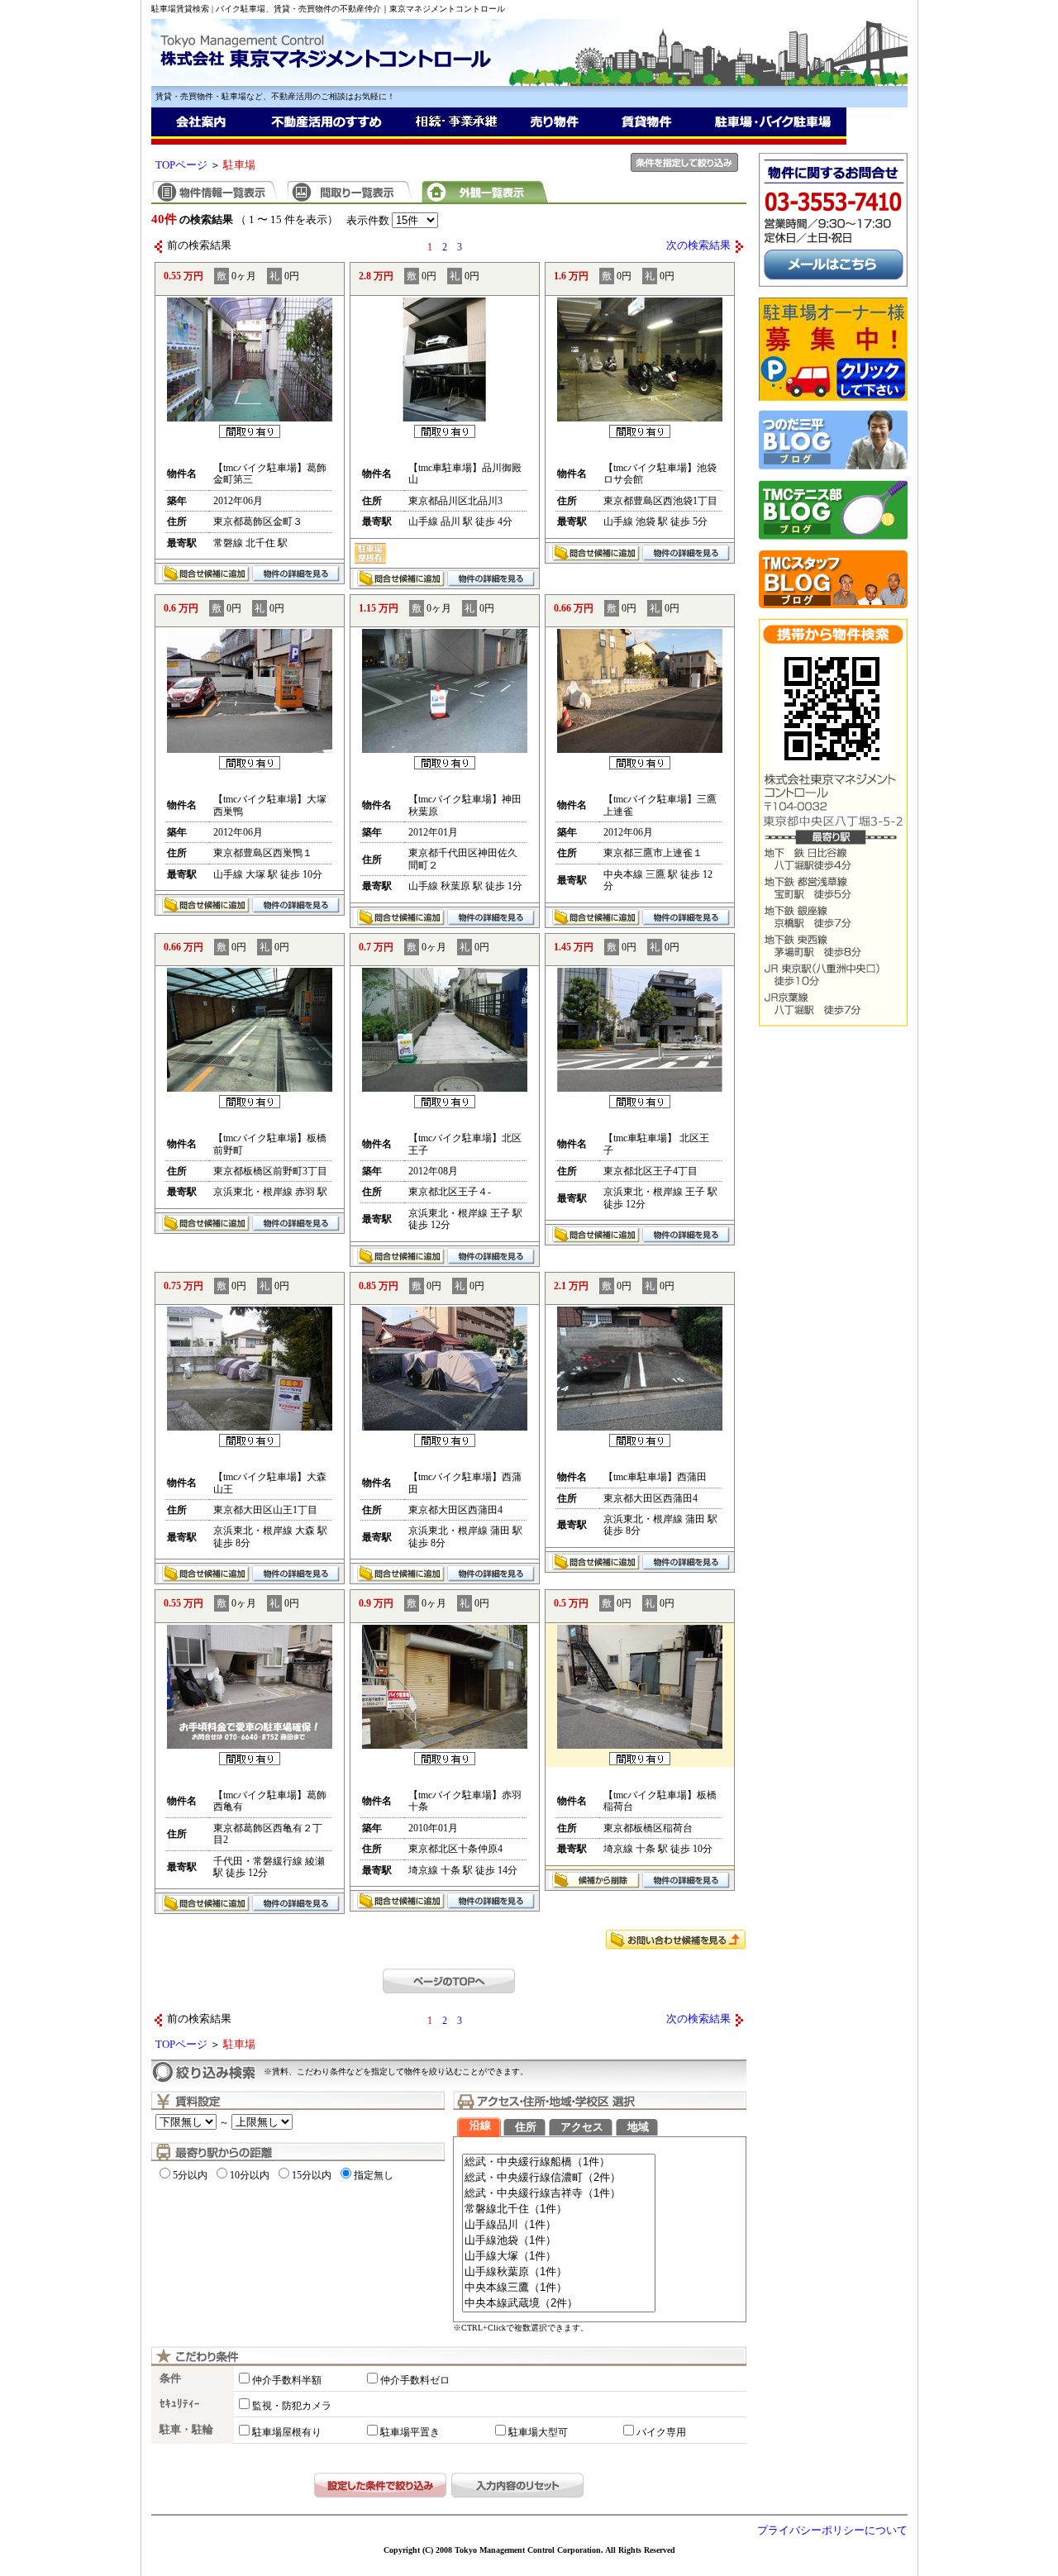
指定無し (374, 2175)
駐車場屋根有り (287, 2432)
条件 (170, 2378)
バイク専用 (661, 2432)
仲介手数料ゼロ (415, 2380)
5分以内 (190, 2175)
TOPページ (181, 165)
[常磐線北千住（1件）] (559, 2209)
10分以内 (250, 2175)
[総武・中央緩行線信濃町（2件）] (559, 2178)
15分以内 (312, 2175)
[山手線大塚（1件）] (559, 2257)
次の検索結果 (698, 245)
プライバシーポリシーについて (832, 2531)
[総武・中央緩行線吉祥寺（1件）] (559, 2194)
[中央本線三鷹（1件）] (559, 2288)
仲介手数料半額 (287, 2380)
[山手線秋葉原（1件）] (559, 2272)
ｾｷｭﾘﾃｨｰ (180, 2404)
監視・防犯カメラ (292, 2406)
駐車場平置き (410, 2432)
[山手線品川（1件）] (559, 2225)
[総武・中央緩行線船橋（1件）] (559, 2162)
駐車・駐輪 (186, 2430)
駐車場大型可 (538, 2432)
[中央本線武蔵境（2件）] (559, 2304)
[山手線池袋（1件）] (559, 2241)
